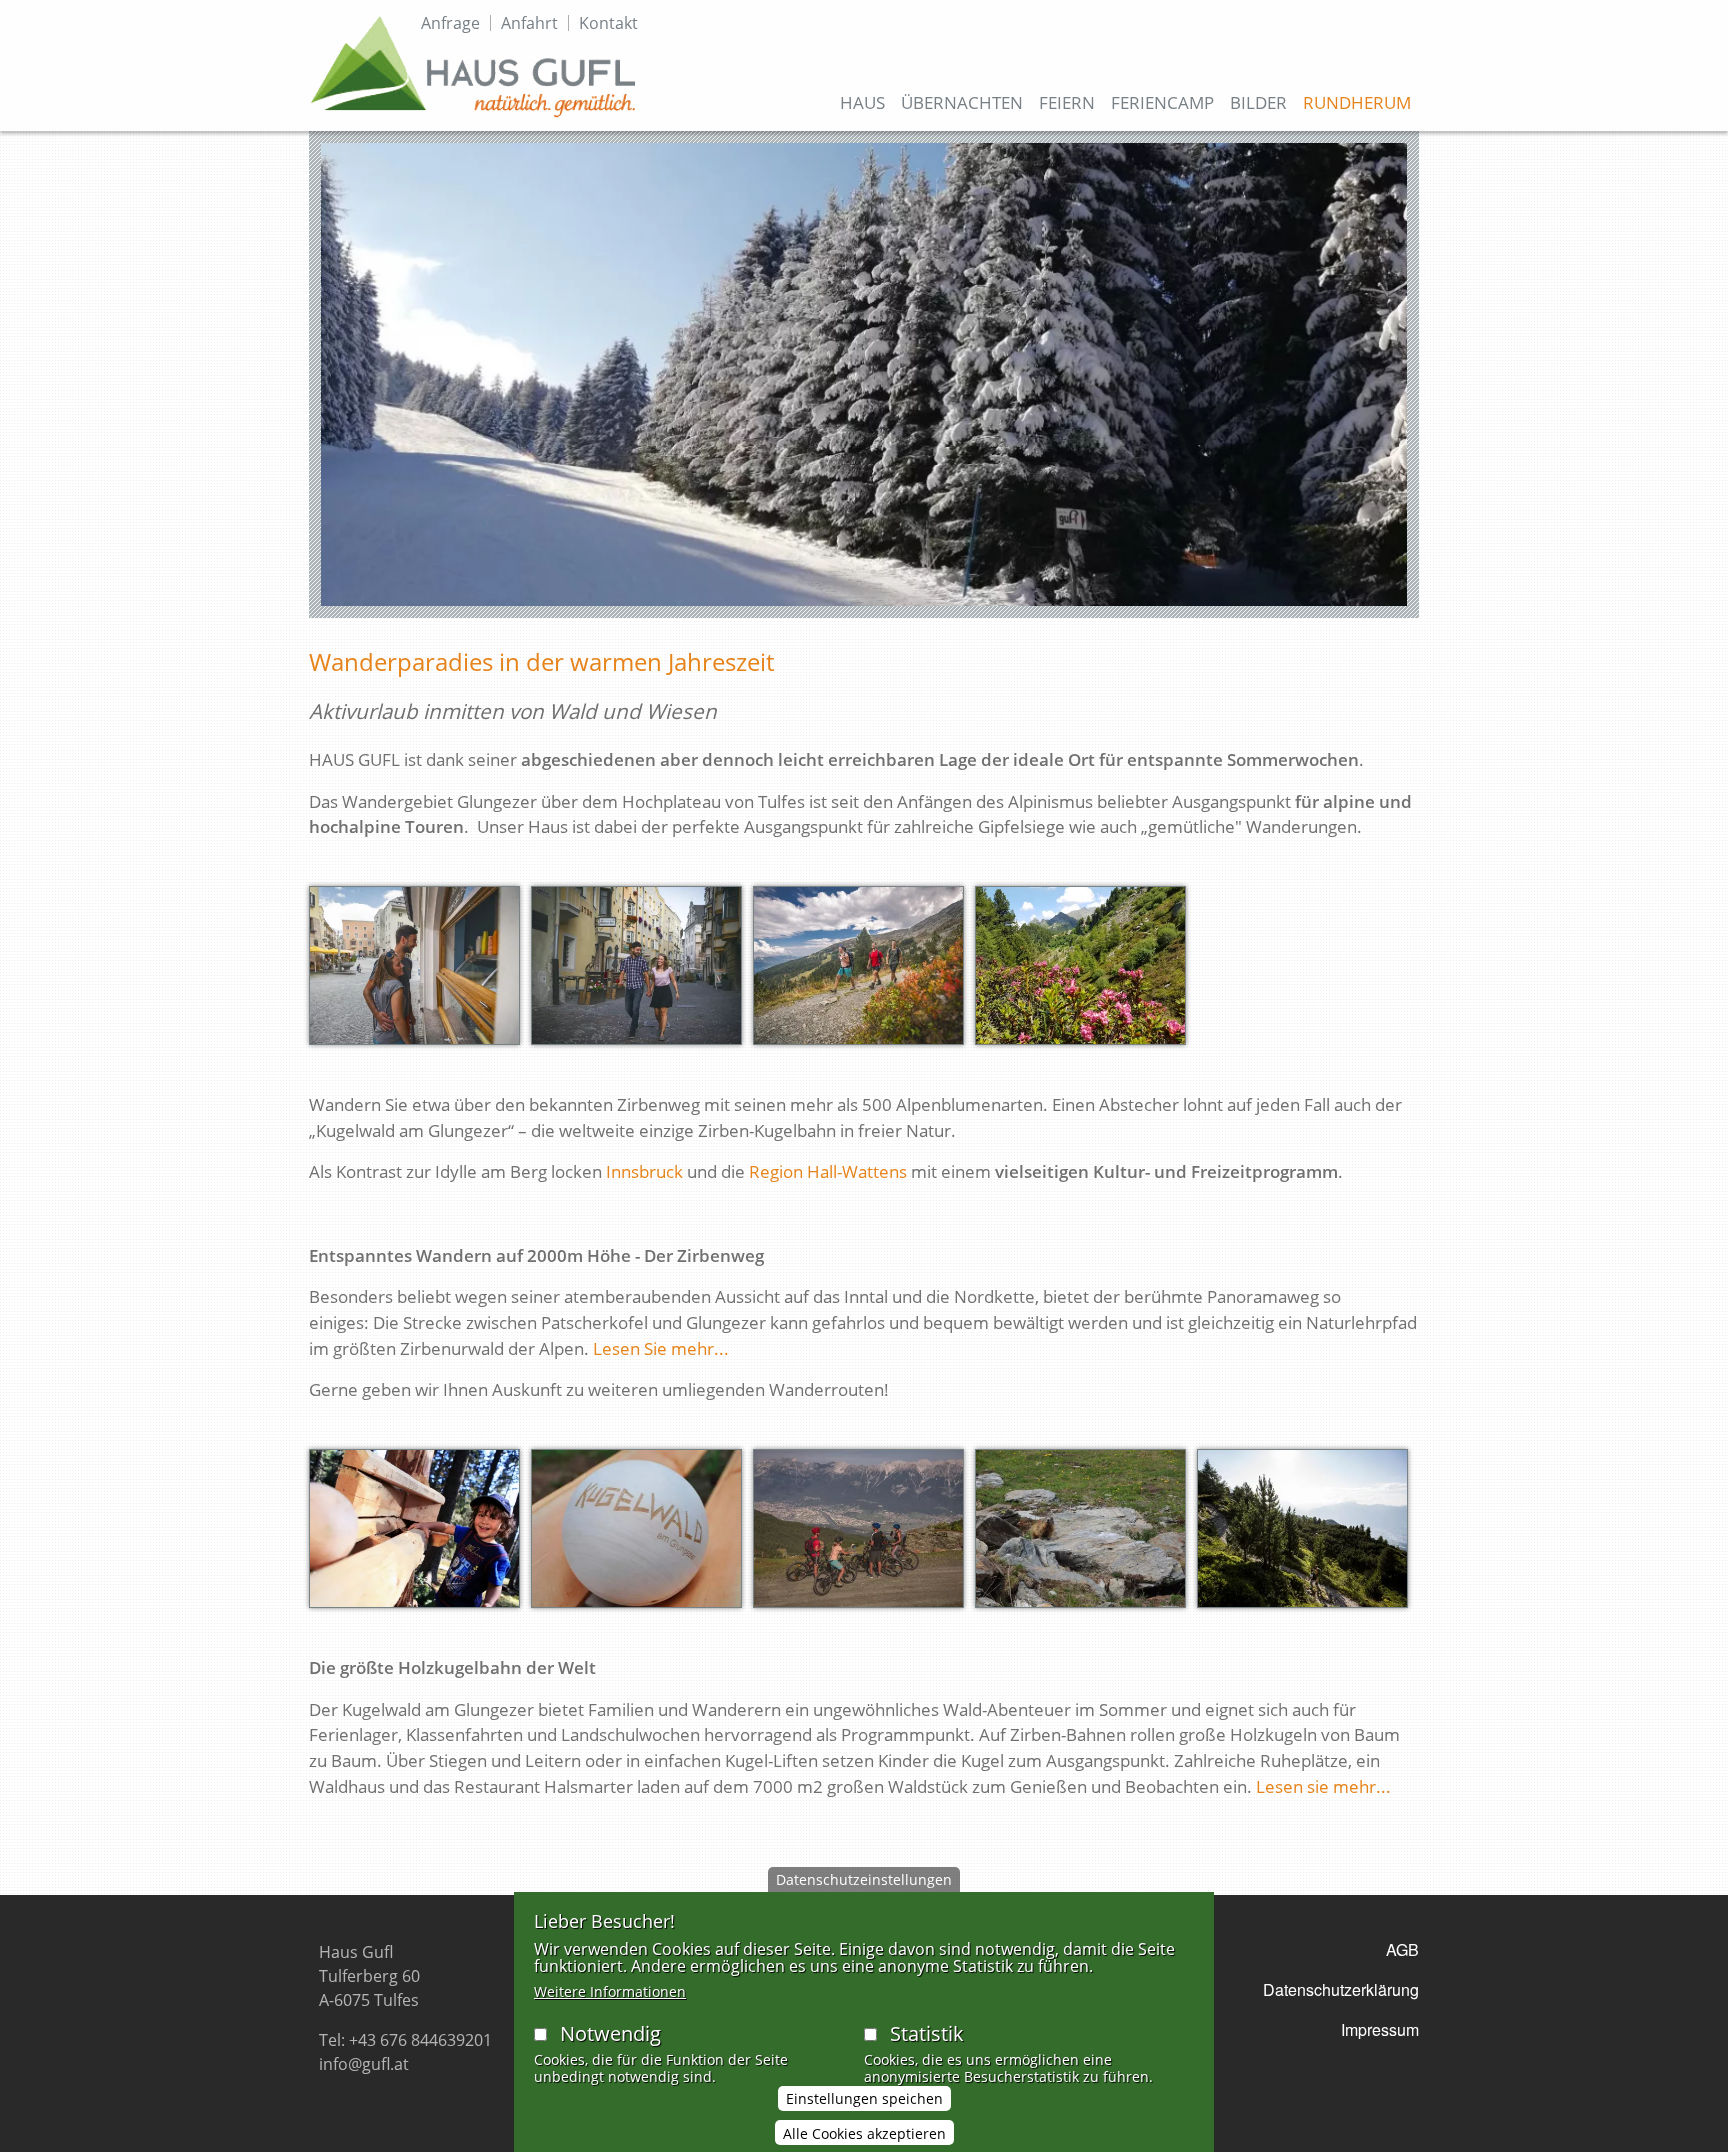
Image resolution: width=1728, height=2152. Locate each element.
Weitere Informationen (610, 1991)
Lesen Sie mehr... (661, 1348)
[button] (414, 972)
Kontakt (608, 23)
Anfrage (450, 23)
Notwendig (610, 2033)
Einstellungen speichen (864, 2098)
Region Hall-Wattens (828, 1171)
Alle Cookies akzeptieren (864, 2133)
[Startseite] (473, 65)
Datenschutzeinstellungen (864, 1879)
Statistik (927, 2033)
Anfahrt (529, 23)
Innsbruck (644, 1171)
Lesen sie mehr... (1323, 1786)
